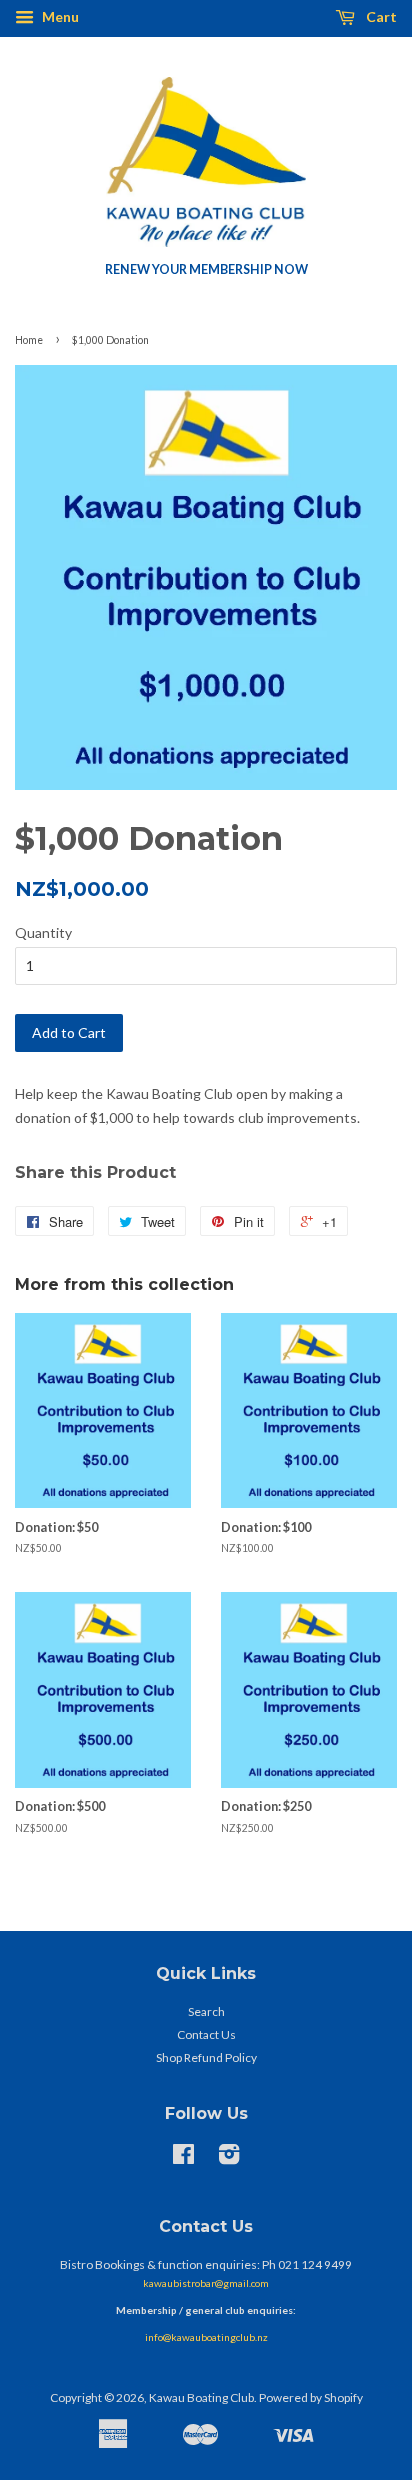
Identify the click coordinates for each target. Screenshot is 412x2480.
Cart (380, 16)
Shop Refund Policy (206, 2057)
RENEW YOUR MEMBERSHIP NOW (206, 269)
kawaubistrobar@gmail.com (206, 2283)
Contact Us (206, 2034)
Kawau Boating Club (201, 2397)
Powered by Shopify (311, 2397)
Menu (59, 16)
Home (29, 340)
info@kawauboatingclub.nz (206, 2337)
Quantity (43, 932)
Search (206, 2011)
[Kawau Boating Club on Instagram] (229, 2158)
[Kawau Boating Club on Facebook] (183, 2158)
